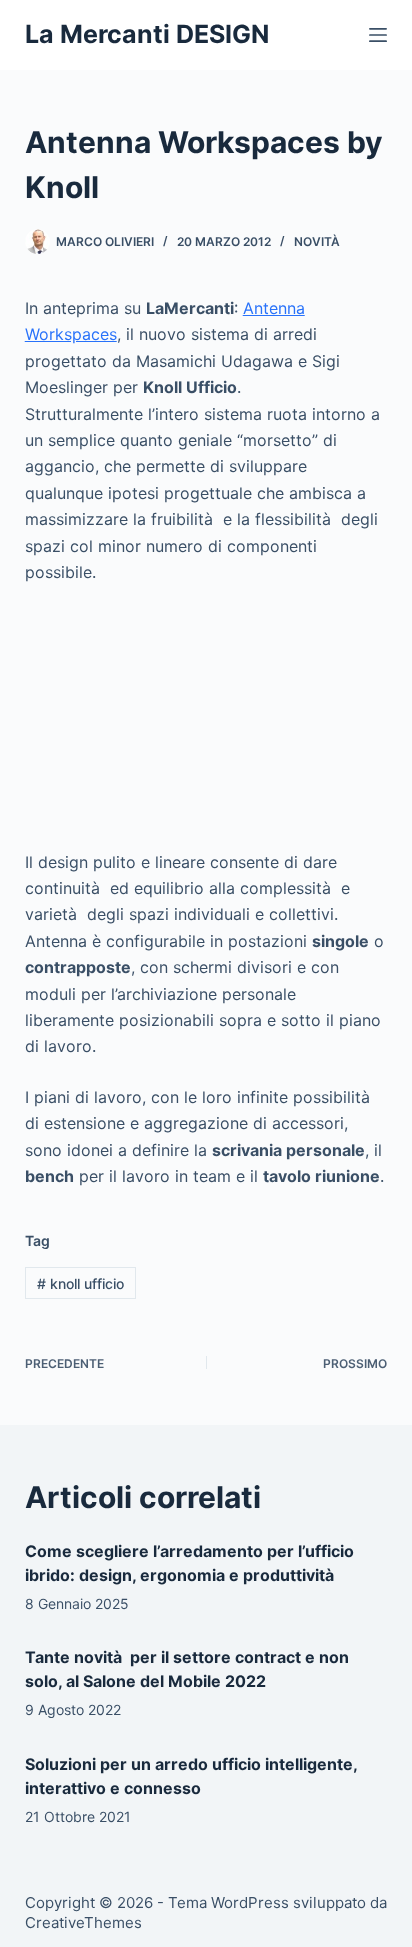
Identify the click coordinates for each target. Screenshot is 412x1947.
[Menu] (378, 35)
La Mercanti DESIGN (147, 34)
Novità (317, 241)
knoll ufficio (80, 1283)
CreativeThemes (83, 1922)
